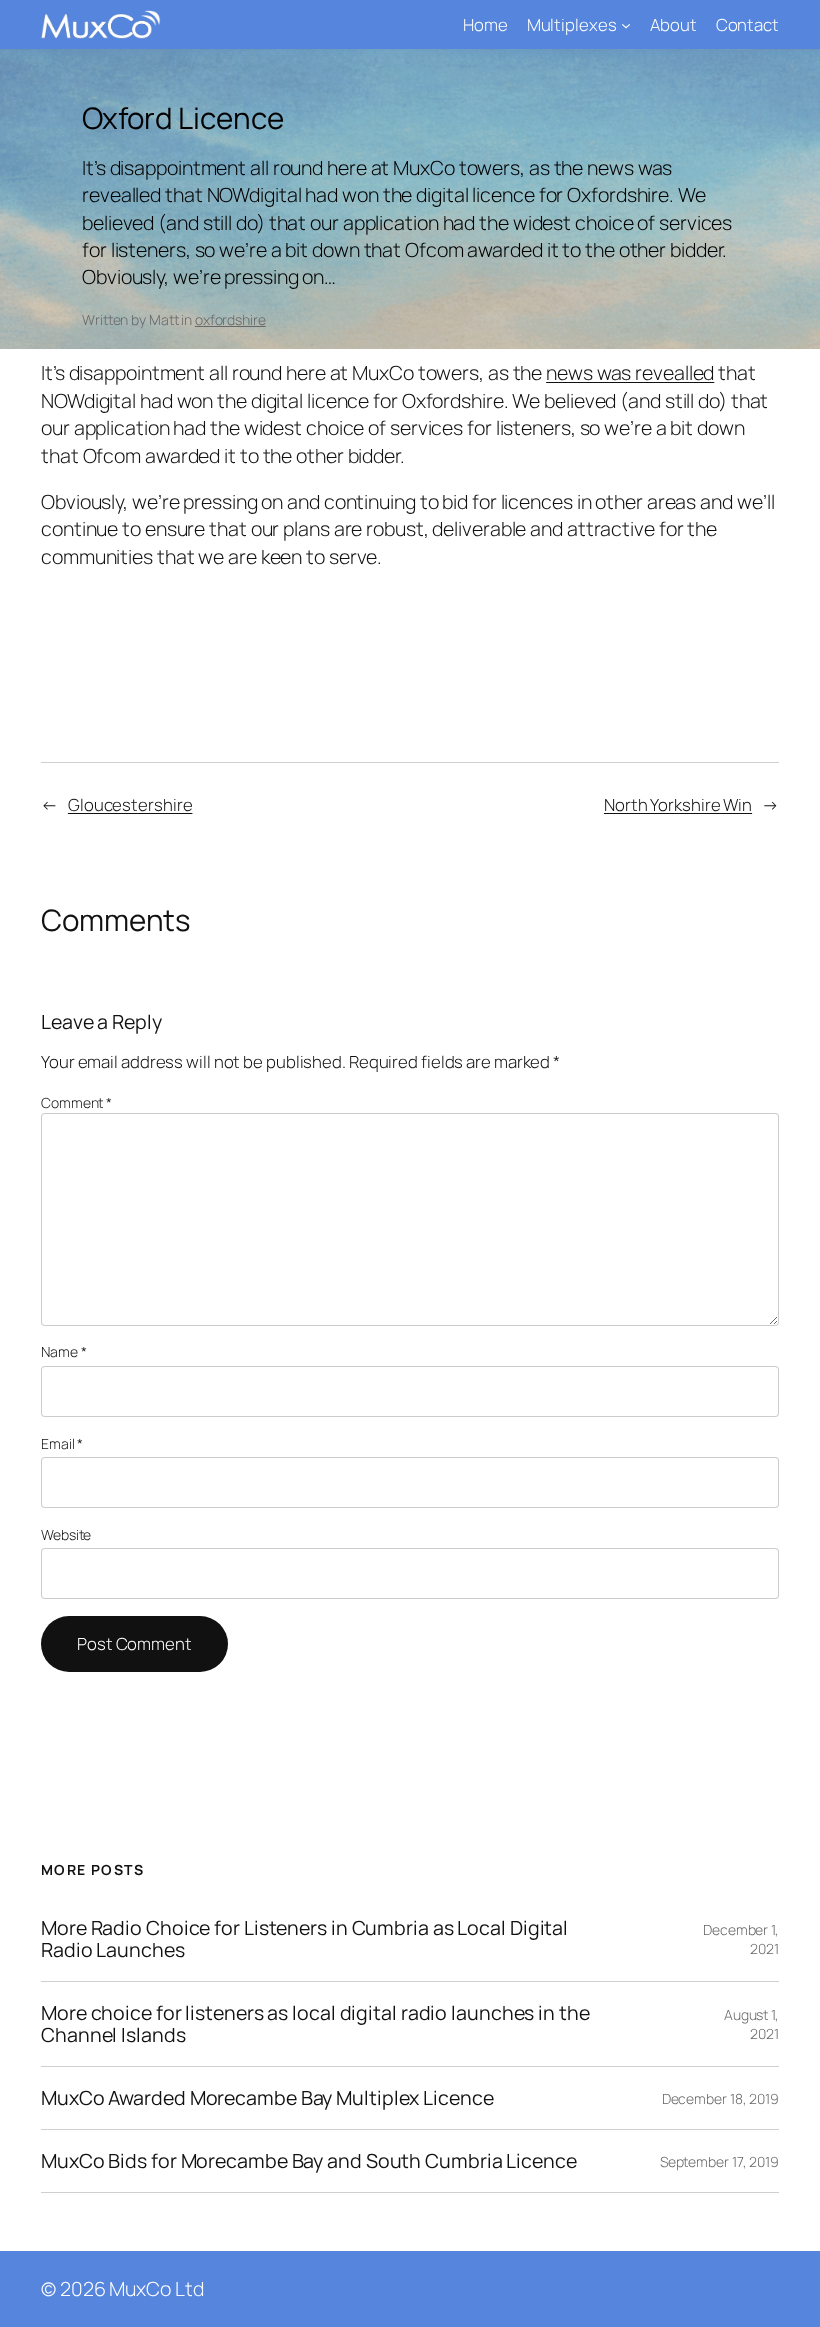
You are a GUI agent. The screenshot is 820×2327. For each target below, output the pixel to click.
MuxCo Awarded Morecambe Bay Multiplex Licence (267, 2098)
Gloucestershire (130, 804)
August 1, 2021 (751, 2024)
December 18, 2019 (720, 2098)
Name (63, 1351)
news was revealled (630, 372)
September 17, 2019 (719, 2161)
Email (62, 1443)
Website (66, 1534)
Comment (76, 1102)
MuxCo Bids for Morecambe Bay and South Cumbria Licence (309, 2161)
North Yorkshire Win (678, 804)
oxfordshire (230, 319)
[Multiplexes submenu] (626, 25)
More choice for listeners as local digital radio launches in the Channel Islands (315, 2024)
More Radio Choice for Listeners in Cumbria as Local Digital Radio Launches (304, 1939)
